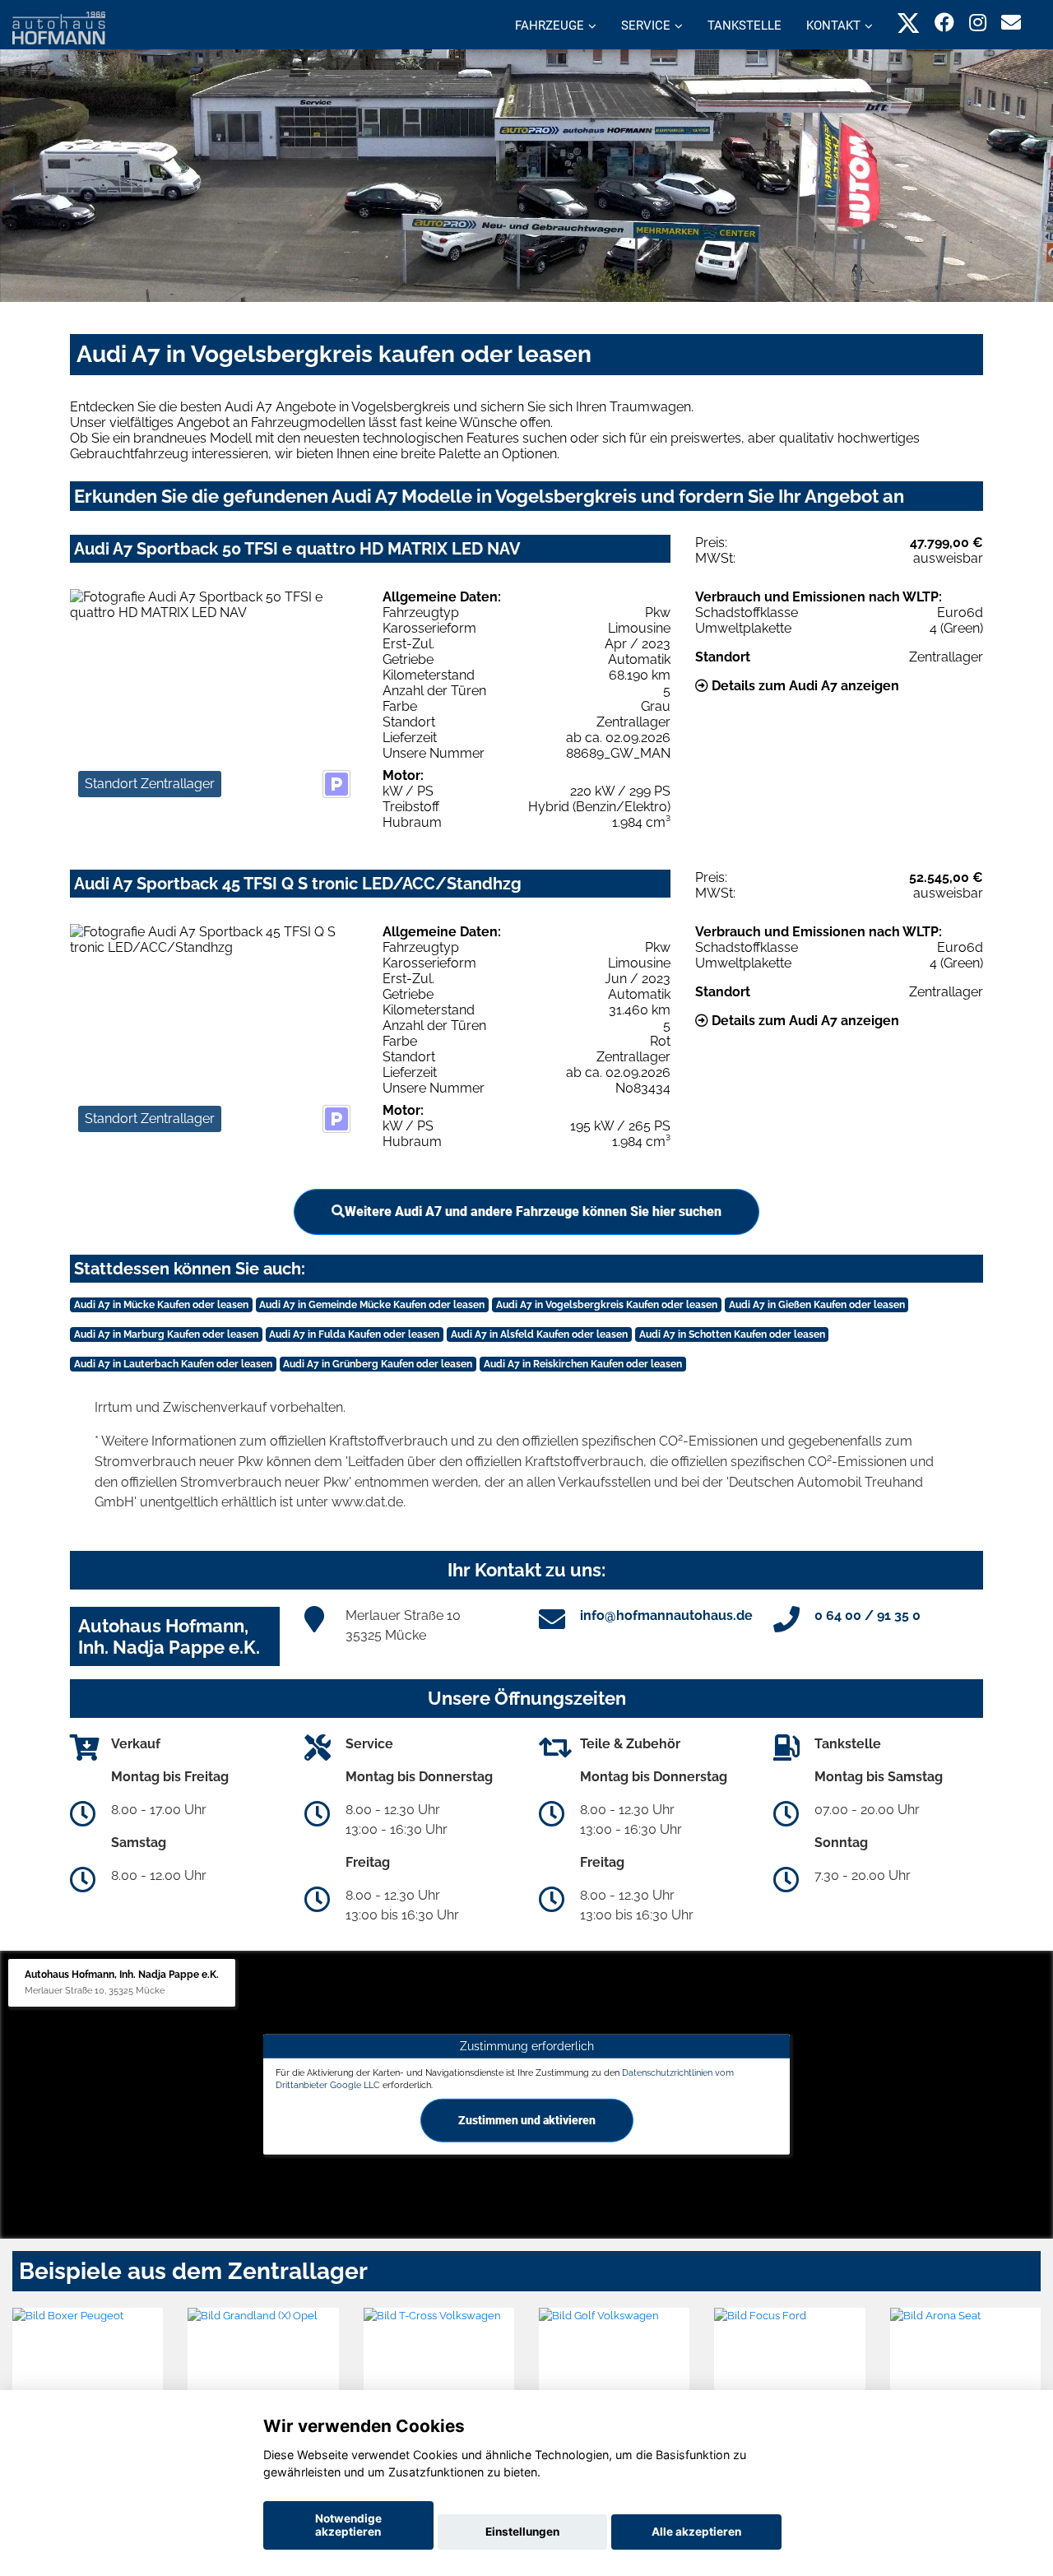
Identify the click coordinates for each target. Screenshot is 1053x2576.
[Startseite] (59, 27)
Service (646, 26)
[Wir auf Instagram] (978, 23)
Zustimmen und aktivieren (527, 2120)
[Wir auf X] (909, 23)
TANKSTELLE (745, 26)
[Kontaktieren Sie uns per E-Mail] (1011, 23)
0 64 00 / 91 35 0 (867, 1615)
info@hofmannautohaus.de (666, 1615)
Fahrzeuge (550, 26)
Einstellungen (522, 2532)
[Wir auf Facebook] (944, 23)
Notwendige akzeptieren (348, 2525)
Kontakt (833, 26)
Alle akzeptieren (696, 2532)
